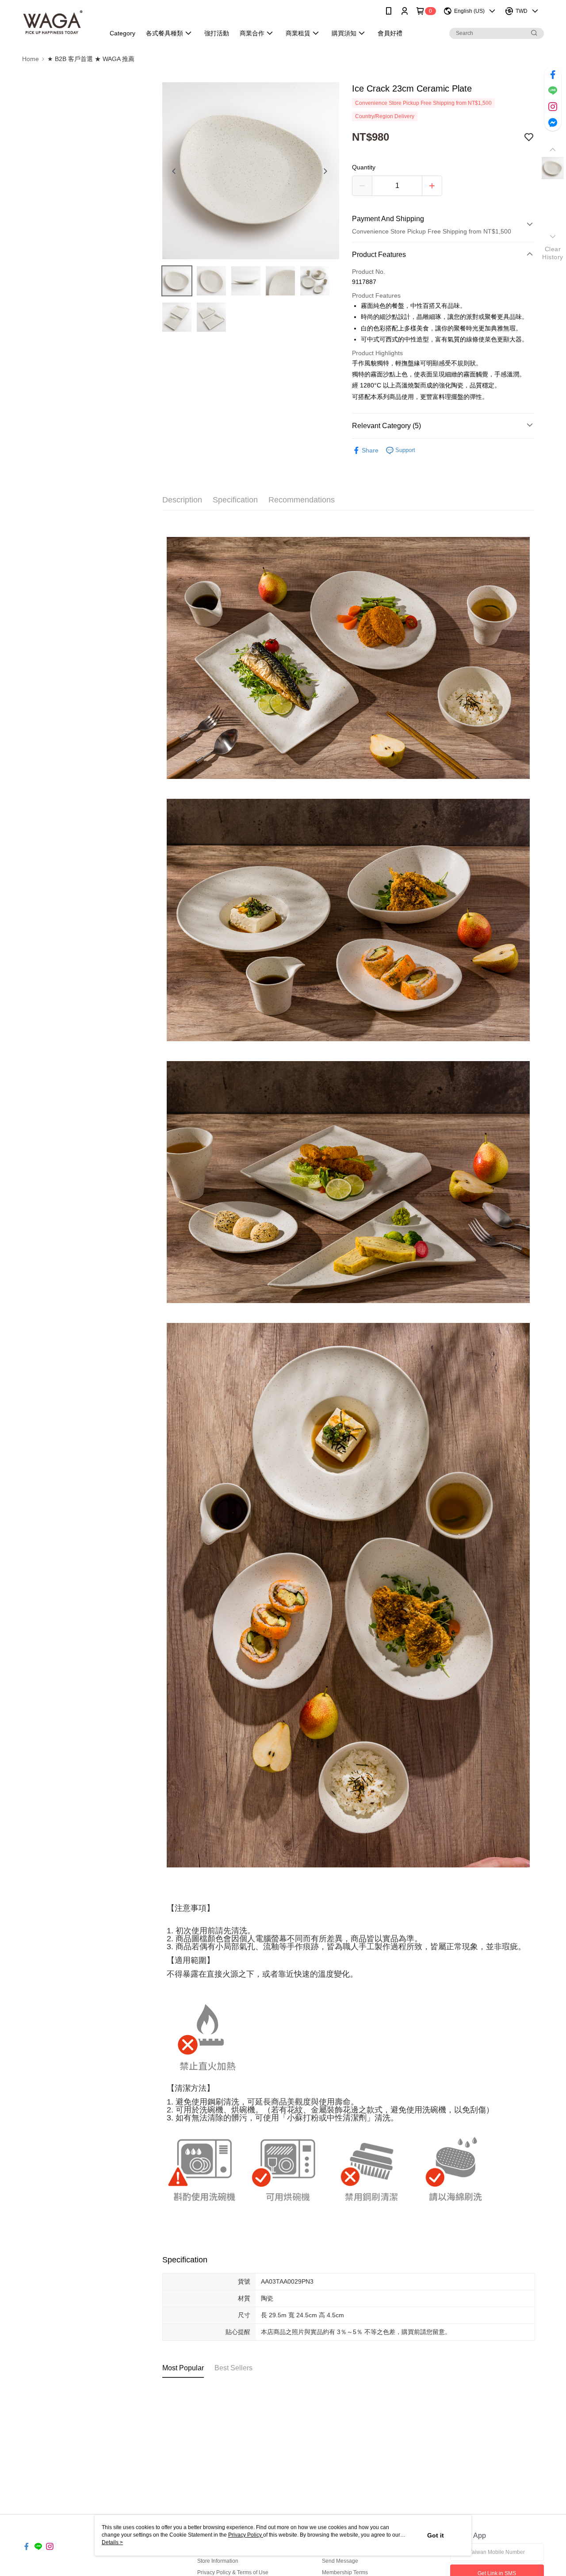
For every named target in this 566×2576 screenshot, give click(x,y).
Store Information (218, 2561)
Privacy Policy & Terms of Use (233, 2572)
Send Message (340, 2561)
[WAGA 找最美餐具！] (58, 23)
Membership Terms (345, 2572)
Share (370, 450)
